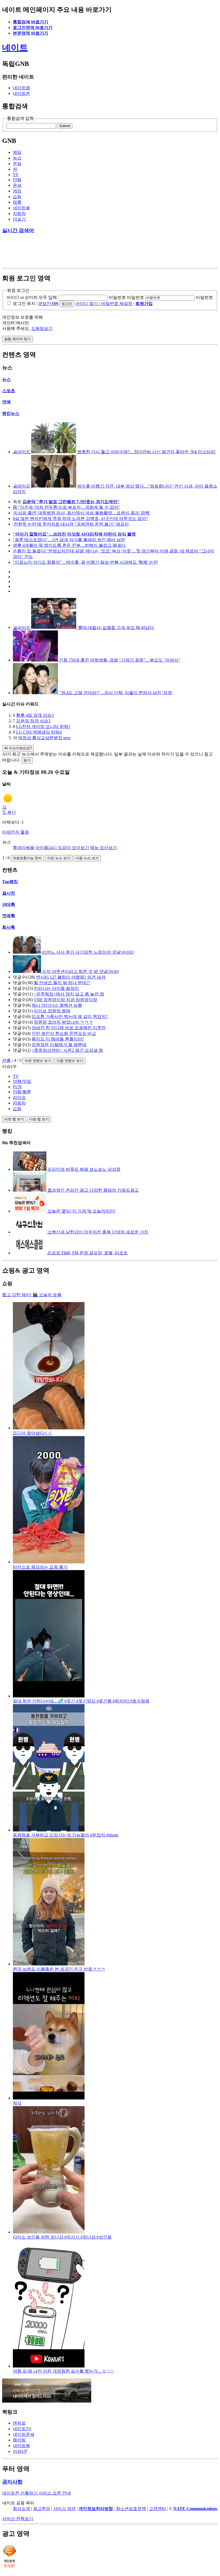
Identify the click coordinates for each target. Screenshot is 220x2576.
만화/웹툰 (22, 1092)
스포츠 (9, 391)
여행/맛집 (22, 1081)
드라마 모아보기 (74, 848)
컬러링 (19, 2440)
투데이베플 (24, 848)
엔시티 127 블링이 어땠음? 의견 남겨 (71, 977)
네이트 (15, 47)
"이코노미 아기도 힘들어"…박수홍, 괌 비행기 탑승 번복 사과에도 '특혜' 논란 (85, 562)
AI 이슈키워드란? (18, 748)
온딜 (17, 164)
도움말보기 (42, 328)
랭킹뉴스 (11, 413)
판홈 (6, 1060)
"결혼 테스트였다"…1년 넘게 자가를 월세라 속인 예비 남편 (69, 540)
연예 (6, 402)
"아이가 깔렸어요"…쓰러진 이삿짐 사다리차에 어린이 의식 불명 (74, 534)
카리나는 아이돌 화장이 (56, 988)
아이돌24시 (46, 848)
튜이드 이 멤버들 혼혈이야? (58, 1039)
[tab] (115, 1076)
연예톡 (9, 916)
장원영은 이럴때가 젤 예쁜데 (59, 1045)
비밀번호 (117, 297)
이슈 (20, 2451)
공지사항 (12, 2482)
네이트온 (21, 93)
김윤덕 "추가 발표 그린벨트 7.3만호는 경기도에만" (71, 502)
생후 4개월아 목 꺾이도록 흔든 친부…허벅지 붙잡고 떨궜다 (69, 545)
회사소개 (21, 2509)
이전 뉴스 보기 (59, 858)
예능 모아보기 (104, 848)
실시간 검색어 (18, 230)
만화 (17, 180)
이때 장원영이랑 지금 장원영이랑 (65, 1000)
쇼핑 (17, 197)
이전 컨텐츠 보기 (38, 1061)
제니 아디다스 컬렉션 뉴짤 (57, 1005)
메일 (17, 152)
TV (16, 175)
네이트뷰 (21, 208)
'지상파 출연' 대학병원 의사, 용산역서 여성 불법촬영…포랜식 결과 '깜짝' (82, 513)
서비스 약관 (64, 2509)
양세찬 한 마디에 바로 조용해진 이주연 (69, 1028)
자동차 (19, 213)
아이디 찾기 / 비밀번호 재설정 (104, 304)
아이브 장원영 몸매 (52, 1011)
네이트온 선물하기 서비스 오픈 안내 (36, 2493)
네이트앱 (21, 88)
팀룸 (17, 202)
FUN (17, 1087)
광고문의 (42, 2509)
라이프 (19, 1097)
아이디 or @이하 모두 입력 (32, 297)
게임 (17, 191)
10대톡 (9, 904)
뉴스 (17, 158)
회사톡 (9, 927)
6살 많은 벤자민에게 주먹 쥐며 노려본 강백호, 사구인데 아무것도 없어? (80, 518)
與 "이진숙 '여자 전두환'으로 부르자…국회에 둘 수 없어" (67, 507)
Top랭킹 (10, 882)
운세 (17, 185)
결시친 (9, 893)
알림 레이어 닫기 (18, 339)
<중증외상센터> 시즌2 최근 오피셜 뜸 (67, 1050)
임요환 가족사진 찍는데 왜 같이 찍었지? (70, 1016)
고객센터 (157, 2509)
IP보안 (49, 304)
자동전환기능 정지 (27, 858)
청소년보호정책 (131, 2509)
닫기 (27, 760)
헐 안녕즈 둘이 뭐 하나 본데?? (62, 983)
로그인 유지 (24, 304)
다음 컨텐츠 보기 (70, 1061)
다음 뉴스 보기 (87, 858)
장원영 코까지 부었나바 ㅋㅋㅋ (63, 1022)
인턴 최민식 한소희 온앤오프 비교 (64, 1033)
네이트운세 (24, 2434)
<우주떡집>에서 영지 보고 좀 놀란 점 (69, 994)
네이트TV (22, 2429)
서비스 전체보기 (18, 2519)
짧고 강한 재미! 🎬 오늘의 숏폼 (32, 1295)
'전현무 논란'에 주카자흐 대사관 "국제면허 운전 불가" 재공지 (71, 524)
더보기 (19, 219)
